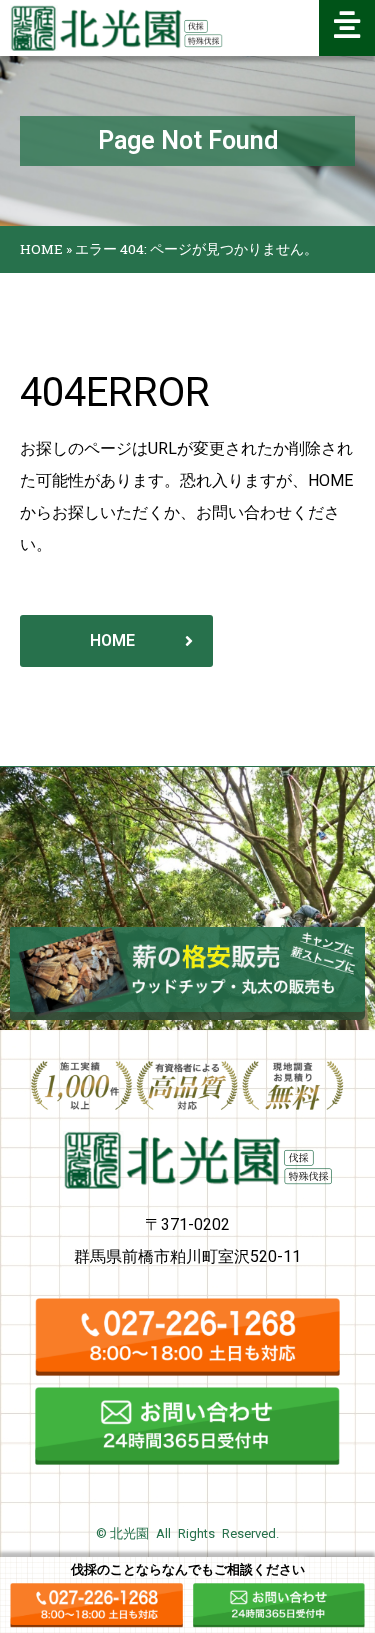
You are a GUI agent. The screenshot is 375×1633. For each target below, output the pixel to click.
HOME (41, 249)
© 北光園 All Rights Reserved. (187, 1533)
